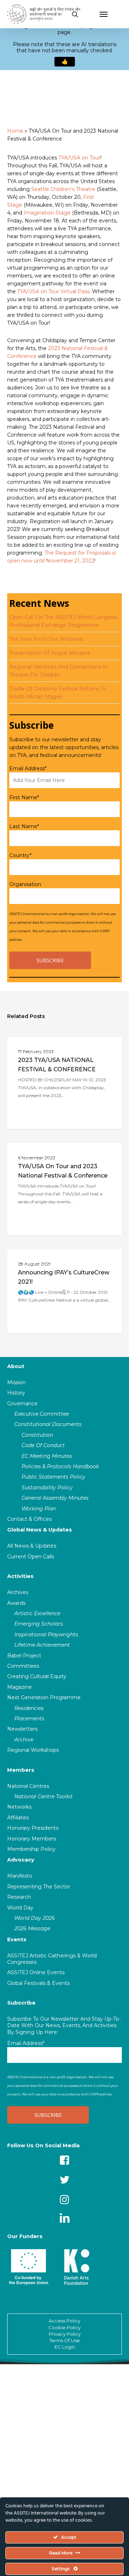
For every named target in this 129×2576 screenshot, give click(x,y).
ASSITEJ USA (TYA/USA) (46, 1048)
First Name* (24, 797)
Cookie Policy (64, 2327)
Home (15, 131)
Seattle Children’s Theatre (63, 189)
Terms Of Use (64, 2340)
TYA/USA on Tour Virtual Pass (53, 291)
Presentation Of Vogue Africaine (50, 653)
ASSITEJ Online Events (36, 1972)
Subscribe (21, 2003)
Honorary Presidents (33, 1828)
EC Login (65, 2347)
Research (19, 1897)
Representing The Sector (39, 1887)
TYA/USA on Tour (79, 158)
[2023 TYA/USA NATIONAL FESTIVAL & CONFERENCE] (64, 1083)
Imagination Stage (47, 213)
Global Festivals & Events (38, 1983)
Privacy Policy (65, 2334)
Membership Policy (31, 1849)
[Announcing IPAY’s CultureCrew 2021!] (64, 1291)
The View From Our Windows (46, 639)
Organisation (25, 884)
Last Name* (24, 826)
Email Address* (28, 768)
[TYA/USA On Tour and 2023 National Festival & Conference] (64, 1189)
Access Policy (64, 2321)
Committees (23, 1666)
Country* (20, 855)
